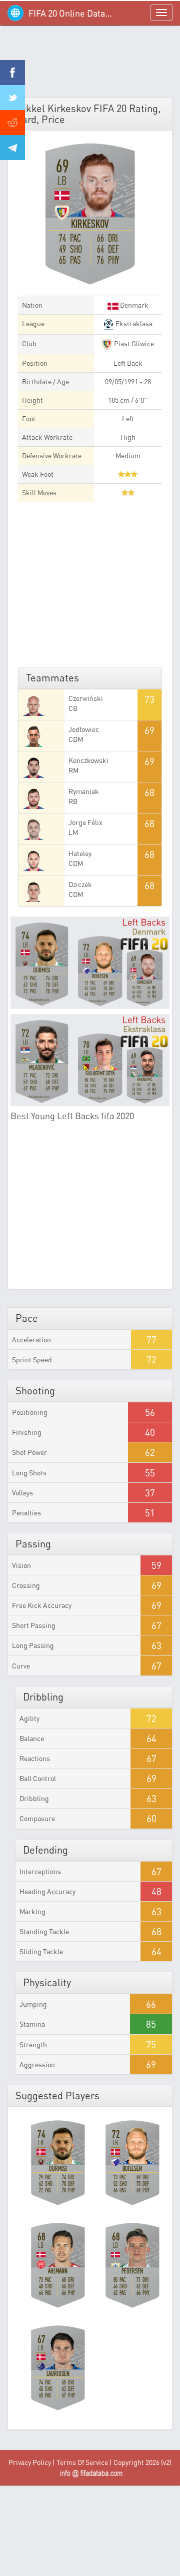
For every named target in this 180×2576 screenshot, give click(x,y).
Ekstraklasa (133, 323)
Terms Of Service (82, 2462)
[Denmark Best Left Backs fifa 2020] (90, 963)
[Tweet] (12, 98)
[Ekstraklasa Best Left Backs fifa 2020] (90, 1060)
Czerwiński (86, 698)
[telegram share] (12, 148)
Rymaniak (84, 791)
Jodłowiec (84, 729)
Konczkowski (88, 760)
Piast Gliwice (133, 343)
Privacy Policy (30, 2462)
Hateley (80, 853)
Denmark (133, 305)
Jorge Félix (85, 822)
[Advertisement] (90, 65)
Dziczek (80, 884)
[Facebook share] (12, 73)
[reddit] (12, 123)
